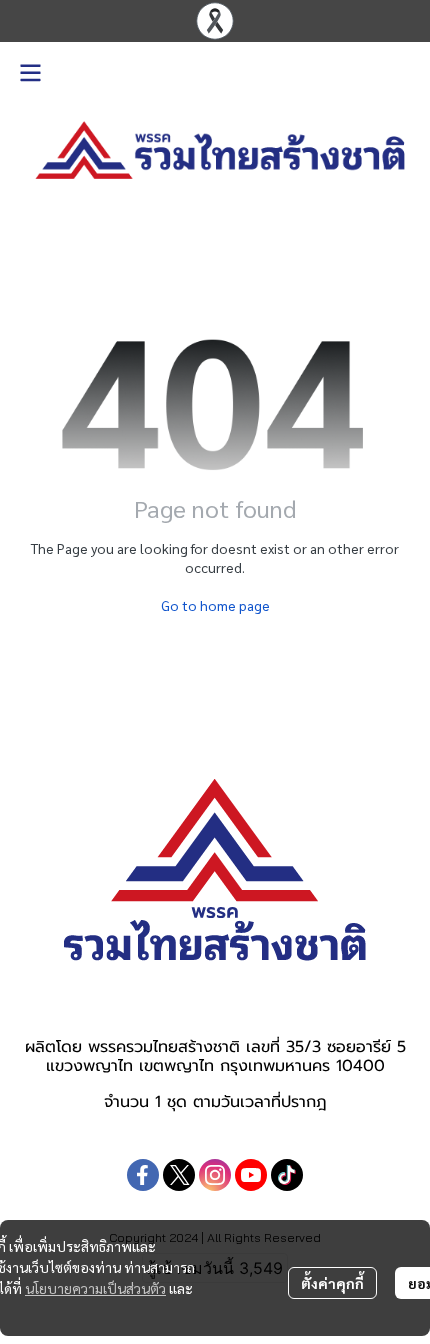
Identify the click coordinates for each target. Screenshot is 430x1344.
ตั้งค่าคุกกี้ (332, 1283)
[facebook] (143, 1175)
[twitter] (179, 1175)
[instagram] (215, 1175)
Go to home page (215, 605)
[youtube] (251, 1175)
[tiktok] (287, 1175)
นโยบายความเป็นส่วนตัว (95, 1288)
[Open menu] (30, 73)
